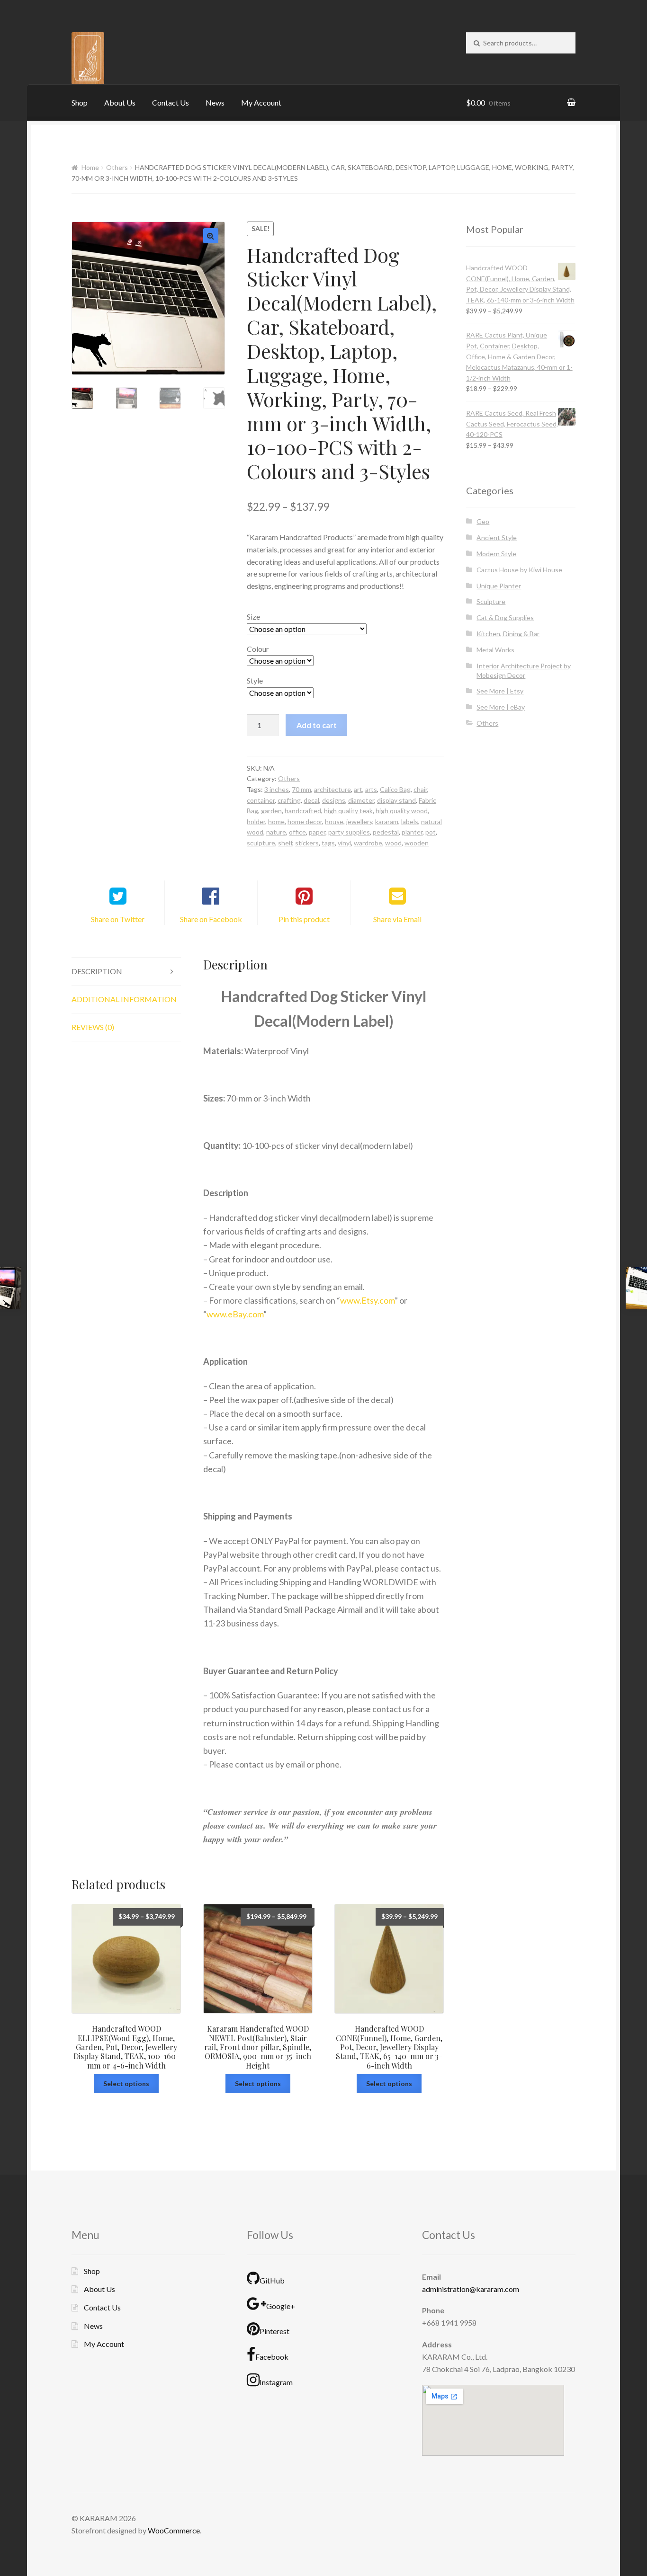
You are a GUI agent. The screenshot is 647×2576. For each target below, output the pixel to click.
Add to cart (317, 725)
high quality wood (402, 811)
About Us (120, 102)
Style (255, 680)
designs (334, 800)
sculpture (261, 843)
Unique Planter (499, 586)
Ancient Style (497, 537)
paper (317, 832)
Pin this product (304, 919)
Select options (126, 2083)
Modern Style (496, 554)
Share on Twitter (118, 919)
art (358, 789)
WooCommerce (174, 2530)
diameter (361, 800)
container (261, 800)
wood (393, 843)
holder (256, 822)
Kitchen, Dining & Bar (508, 634)
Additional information (124, 999)
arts (371, 789)
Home (90, 167)
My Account (261, 102)
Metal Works (495, 650)
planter (412, 832)
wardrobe (368, 843)
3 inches (277, 789)
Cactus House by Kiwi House (519, 570)
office (297, 832)
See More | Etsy (500, 691)
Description (97, 971)
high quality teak (348, 811)
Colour (258, 649)
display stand (396, 800)
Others (117, 167)
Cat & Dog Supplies (505, 617)
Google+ (281, 2306)
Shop (80, 102)
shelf (285, 843)
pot (431, 832)
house (334, 822)
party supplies (349, 832)
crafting (289, 800)
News (215, 102)
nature (276, 832)
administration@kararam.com (471, 2289)
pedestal (386, 832)
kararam (387, 822)
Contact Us (171, 102)
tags (328, 843)
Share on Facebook (211, 919)
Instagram (276, 2382)
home (276, 822)
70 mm (301, 789)
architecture (332, 789)
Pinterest (274, 2331)
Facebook (272, 2357)
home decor (305, 822)
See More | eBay (501, 707)
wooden (417, 843)
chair (420, 789)
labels (410, 822)
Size (253, 617)
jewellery (359, 822)
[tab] (126, 972)
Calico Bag (395, 789)
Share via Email (397, 919)
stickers (307, 843)
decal (311, 800)
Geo (483, 521)
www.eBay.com (235, 1314)
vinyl (344, 843)
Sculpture (491, 601)
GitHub (272, 2280)
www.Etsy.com (367, 1300)
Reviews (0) (93, 1027)
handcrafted (303, 811)
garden (271, 811)
